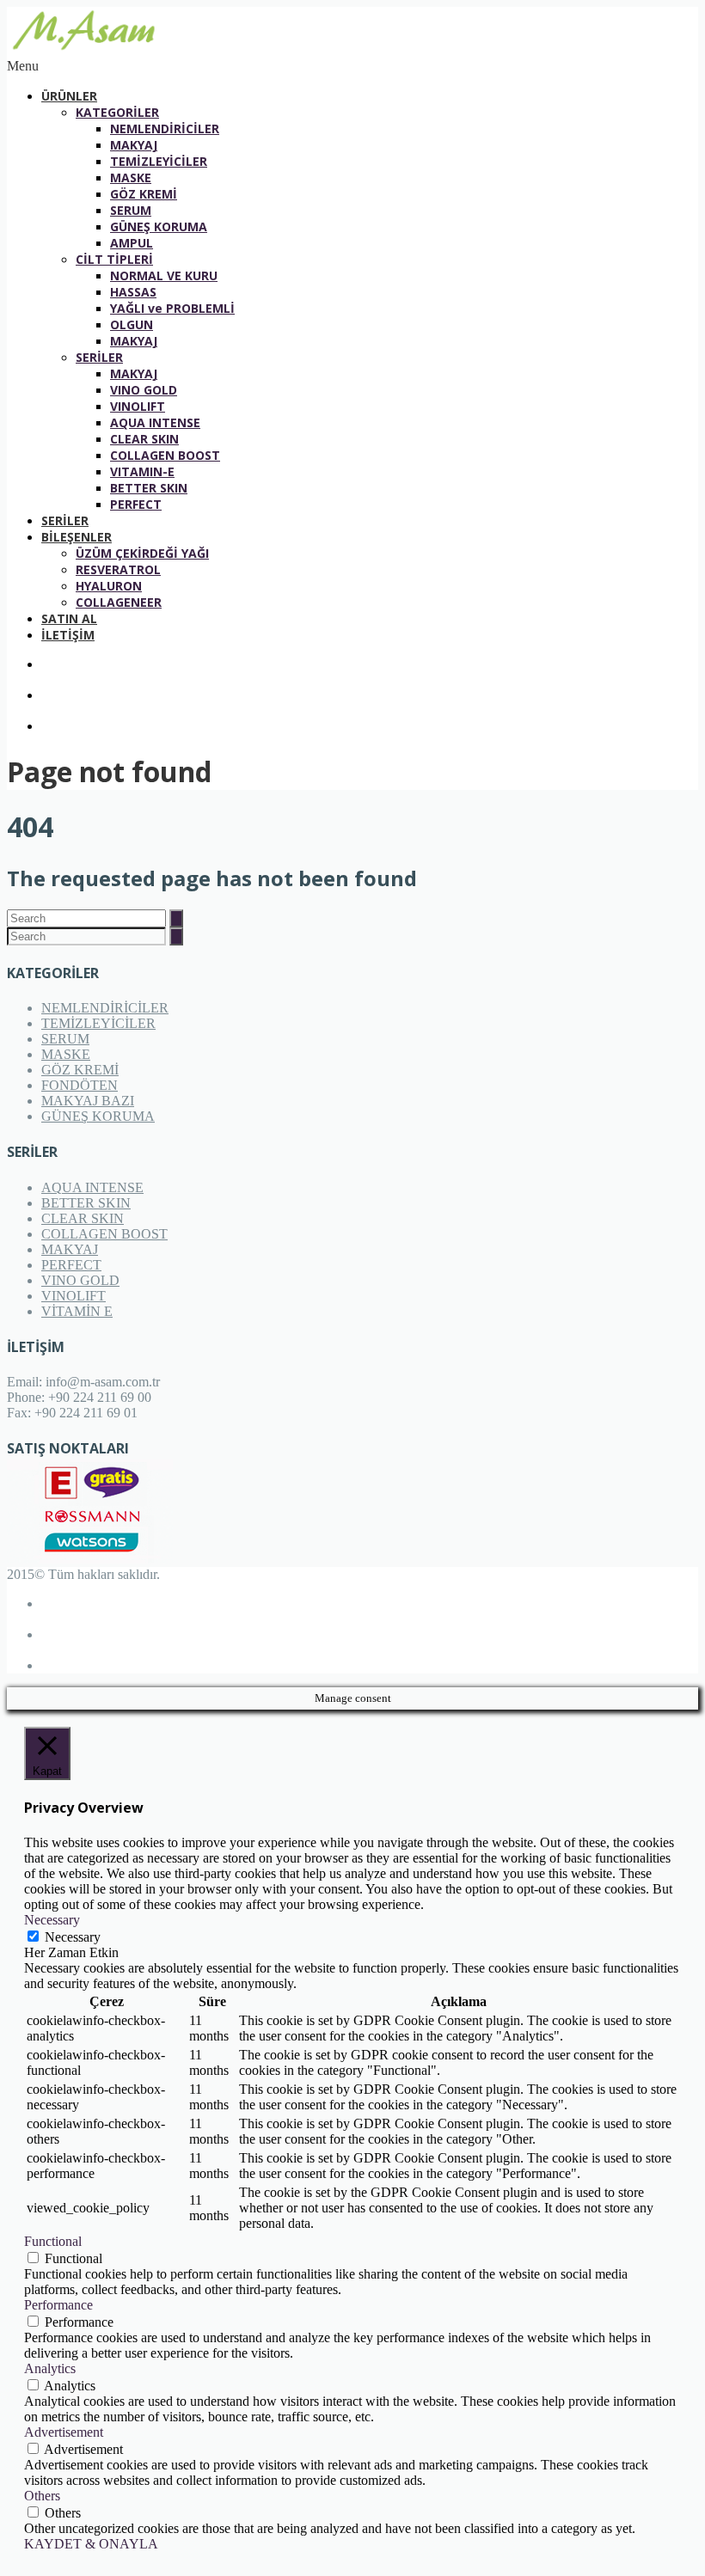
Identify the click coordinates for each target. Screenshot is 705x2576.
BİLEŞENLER (77, 537)
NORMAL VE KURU (164, 275)
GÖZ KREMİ (144, 194)
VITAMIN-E (142, 471)
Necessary (73, 1937)
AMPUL (132, 243)
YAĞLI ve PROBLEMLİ (172, 308)
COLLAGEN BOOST (165, 455)
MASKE (131, 177)
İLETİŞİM (68, 635)
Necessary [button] (52, 1920)
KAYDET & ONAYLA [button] (91, 2544)
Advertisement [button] (64, 2432)
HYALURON (109, 586)
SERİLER (99, 357)
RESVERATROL (118, 569)
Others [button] (42, 2496)
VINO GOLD (144, 390)
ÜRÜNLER (69, 96)
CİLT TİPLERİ (114, 259)
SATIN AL (69, 618)
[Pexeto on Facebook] (370, 664)
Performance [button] (58, 2305)
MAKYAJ (134, 145)
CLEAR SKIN (144, 439)
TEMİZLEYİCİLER (159, 161)
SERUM (131, 210)
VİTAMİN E (77, 1311)
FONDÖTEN (80, 1085)
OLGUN (132, 324)
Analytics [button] (50, 2368)
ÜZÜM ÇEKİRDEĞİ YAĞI (142, 553)
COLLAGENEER (119, 602)
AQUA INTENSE (155, 422)
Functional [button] (53, 2241)
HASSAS (133, 292)
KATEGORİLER (117, 112)
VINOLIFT (138, 406)
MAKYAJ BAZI (88, 1101)
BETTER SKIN (149, 488)
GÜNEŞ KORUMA (159, 226)
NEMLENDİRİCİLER (165, 128)
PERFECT (136, 504)
